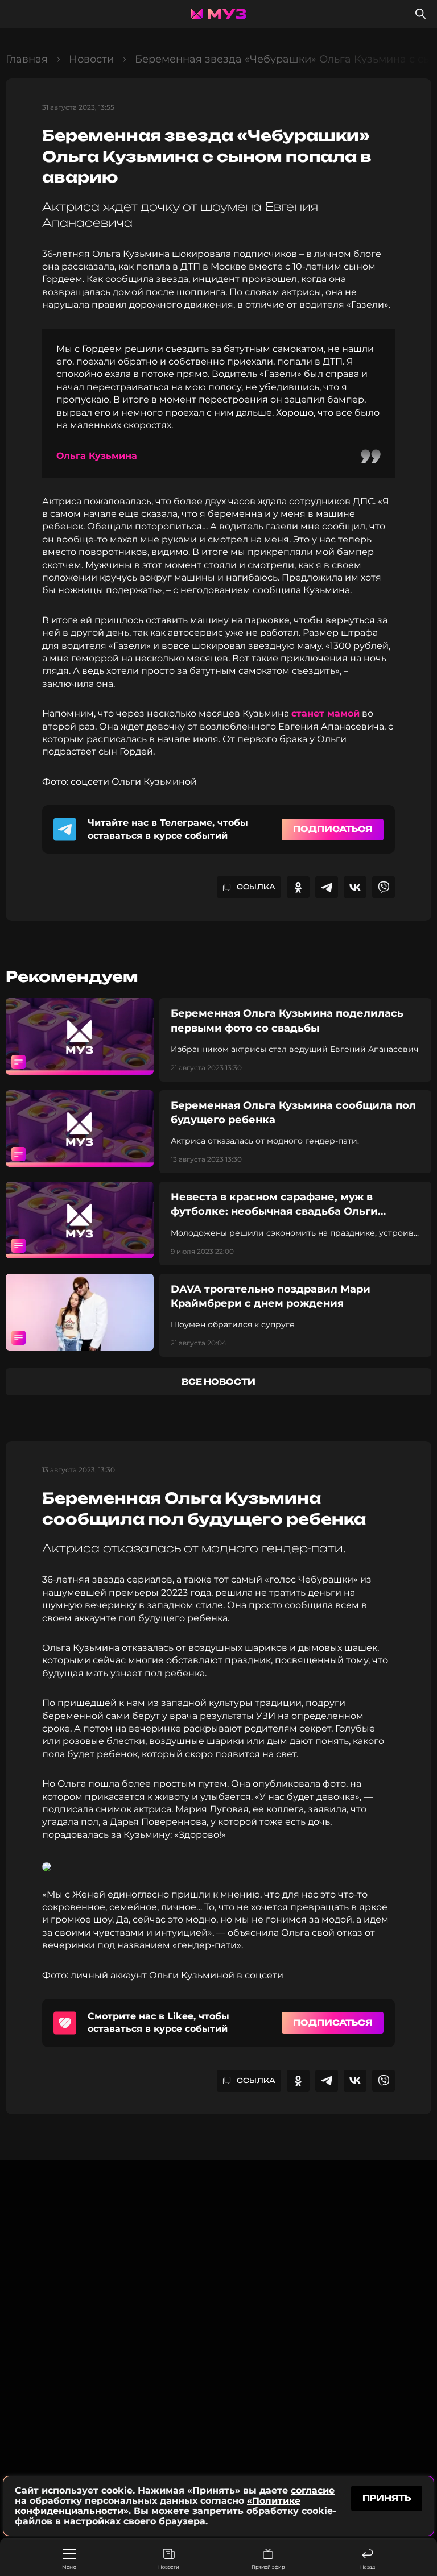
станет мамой (325, 713)
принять (387, 2498)
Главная (27, 59)
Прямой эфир (268, 2567)
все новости (218, 1382)
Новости (169, 2567)
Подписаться (333, 829)
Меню (69, 2567)
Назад (368, 2567)
